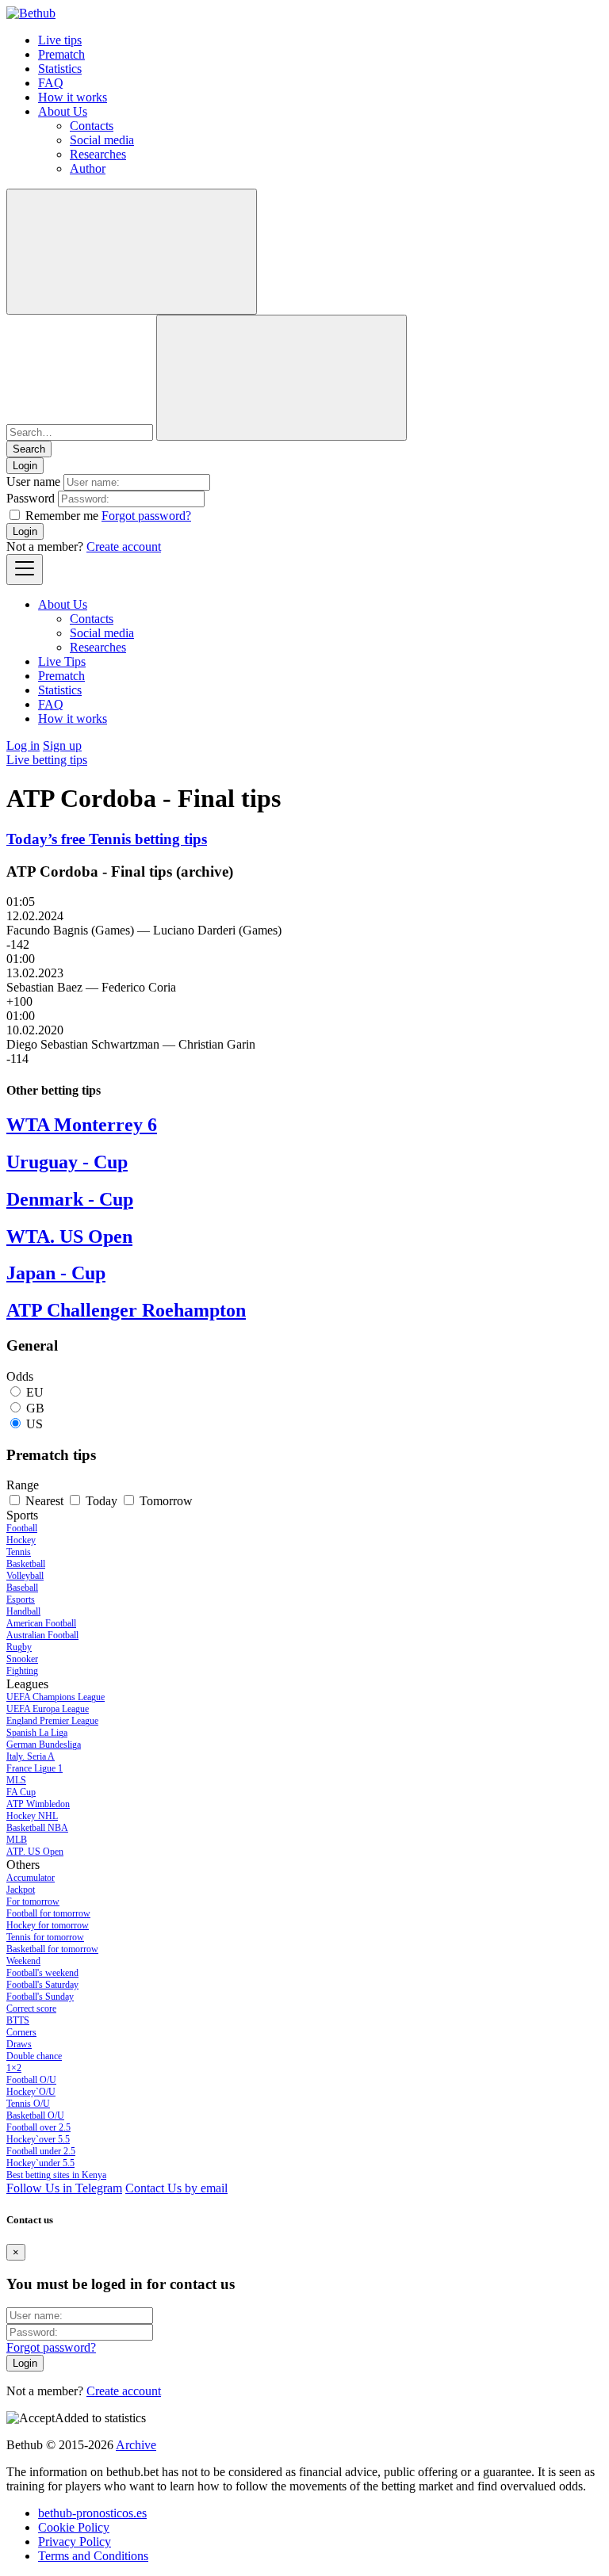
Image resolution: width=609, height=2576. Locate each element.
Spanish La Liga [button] (37, 1733)
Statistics (60, 69)
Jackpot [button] (21, 1890)
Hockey (21, 1540)
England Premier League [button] (52, 1721)
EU (35, 1392)
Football (22, 1528)
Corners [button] (21, 2032)
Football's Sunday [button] (40, 1997)
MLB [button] (17, 1840)
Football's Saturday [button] (42, 1985)
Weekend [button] (23, 1961)
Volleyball (25, 1576)
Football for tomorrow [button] (48, 1913)
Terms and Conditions (93, 2556)
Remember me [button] (62, 516)
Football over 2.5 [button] (38, 2127)
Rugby (19, 1647)
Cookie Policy (74, 2527)
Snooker (22, 1659)
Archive (136, 2445)
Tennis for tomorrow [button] (45, 1937)
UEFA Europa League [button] (48, 1709)
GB (35, 1408)
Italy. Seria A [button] (31, 1756)
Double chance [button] (34, 2056)
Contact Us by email (176, 2188)
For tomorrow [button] (33, 1901)
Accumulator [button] (31, 1878)
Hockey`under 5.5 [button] (40, 2163)
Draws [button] (19, 2044)
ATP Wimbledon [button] (38, 1804)
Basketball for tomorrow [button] (52, 1949)
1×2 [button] (14, 2068)
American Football (41, 1623)
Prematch (61, 54)
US (34, 1424)
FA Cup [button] (21, 1792)
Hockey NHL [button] (32, 1816)
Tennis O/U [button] (28, 2104)
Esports (21, 1599)
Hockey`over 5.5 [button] (38, 2139)
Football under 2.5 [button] (41, 2151)
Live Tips (62, 661)
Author (88, 168)
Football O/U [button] (31, 2080)
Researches (98, 154)
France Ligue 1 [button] (34, 1768)
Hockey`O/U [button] (31, 2092)
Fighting (22, 1671)
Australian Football (42, 1635)
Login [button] (25, 466)
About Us (63, 111)
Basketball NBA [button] (37, 1828)
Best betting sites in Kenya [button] (56, 2175)
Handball (23, 1611)
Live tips (60, 40)
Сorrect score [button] (31, 2008)
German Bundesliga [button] (44, 1745)
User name (33, 482)
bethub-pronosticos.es (92, 2513)
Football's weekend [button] (42, 1973)
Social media (102, 140)
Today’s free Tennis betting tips (107, 839)
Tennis (19, 1552)
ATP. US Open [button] (35, 1852)
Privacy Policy (75, 2542)
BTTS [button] (18, 2020)
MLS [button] (16, 1780)
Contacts (92, 126)
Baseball (22, 1588)
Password (31, 498)
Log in (23, 745)
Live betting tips (47, 760)
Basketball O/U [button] (35, 2115)
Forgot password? (146, 516)
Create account (124, 547)
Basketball (26, 1564)
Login (25, 531)
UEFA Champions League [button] (56, 1697)
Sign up (62, 745)
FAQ (51, 83)
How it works (73, 97)
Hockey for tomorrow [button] (48, 1925)
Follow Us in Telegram (64, 2188)
